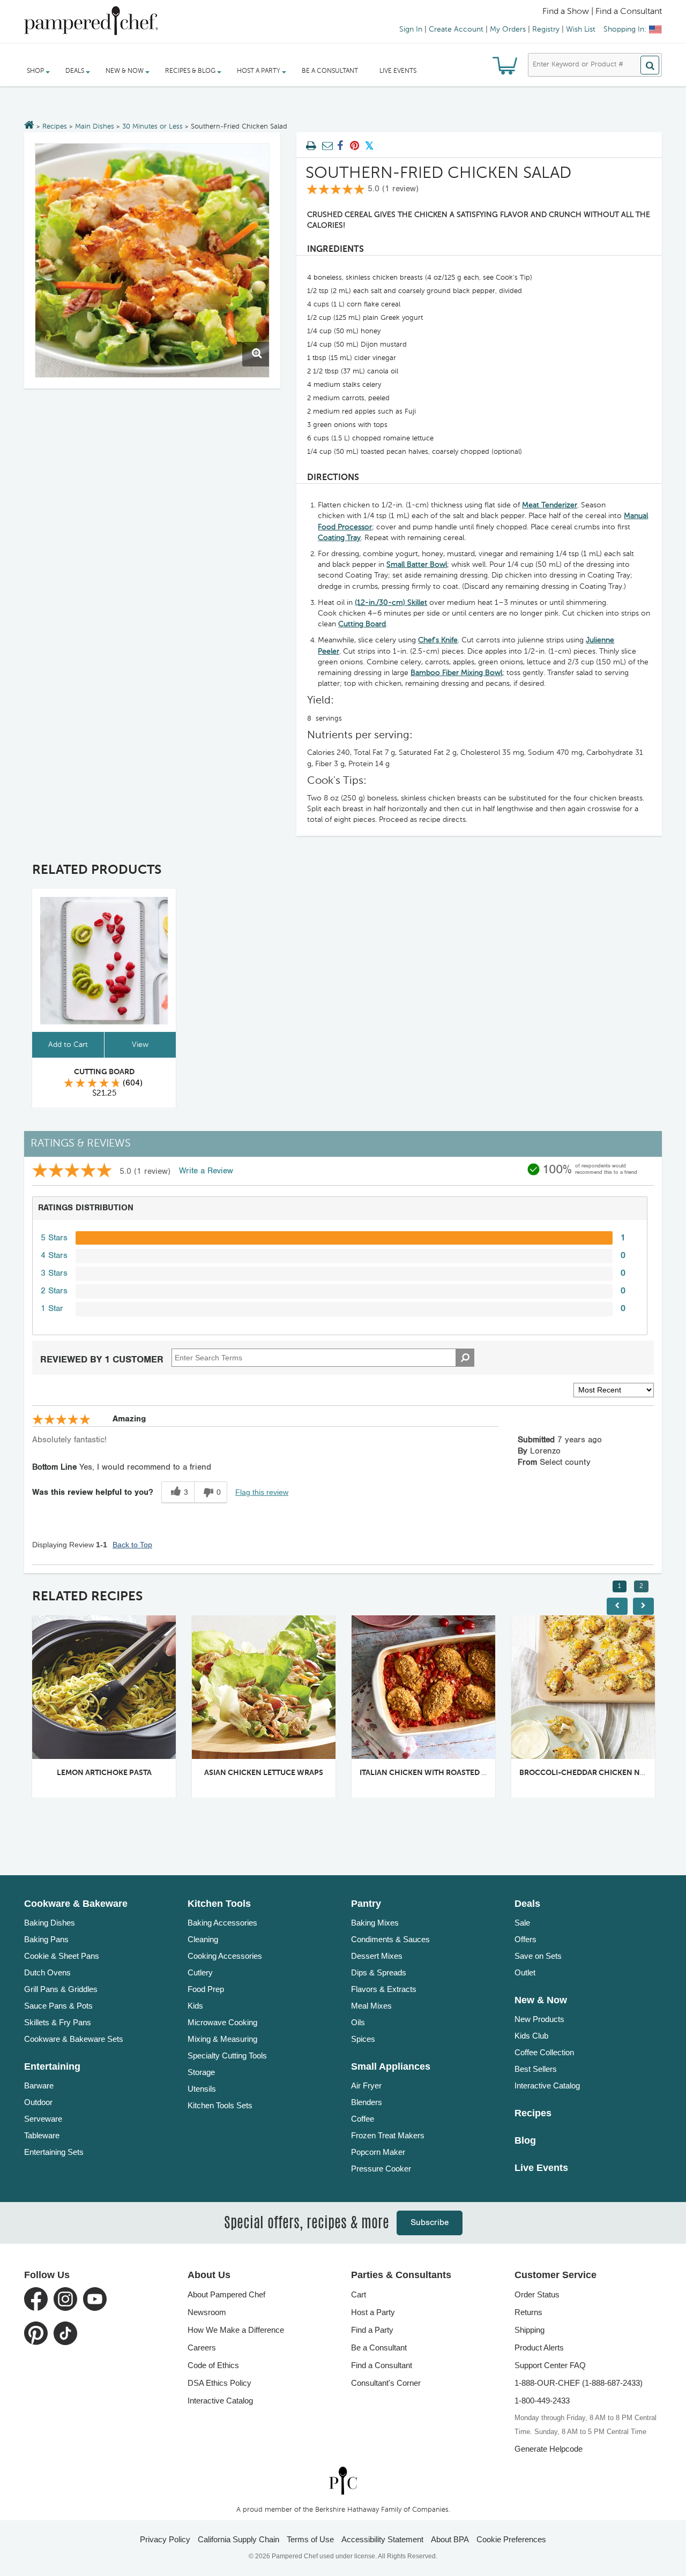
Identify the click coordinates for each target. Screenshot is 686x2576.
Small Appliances (391, 2066)
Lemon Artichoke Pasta (104, 1773)
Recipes (55, 127)
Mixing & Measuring (222, 2039)
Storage (201, 2072)
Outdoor (38, 2102)
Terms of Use (310, 2539)
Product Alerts (539, 2347)
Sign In (411, 29)
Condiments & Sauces (390, 1939)
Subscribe (430, 2223)
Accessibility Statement (382, 2539)
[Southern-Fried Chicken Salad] (152, 260)
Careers (202, 2347)
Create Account (456, 29)
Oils (358, 2022)
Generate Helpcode (549, 2449)
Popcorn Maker (378, 2152)
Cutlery (200, 1972)
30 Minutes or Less (152, 127)
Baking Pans (46, 1939)
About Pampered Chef (226, 2294)
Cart (359, 2294)
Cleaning (203, 1939)
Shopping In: (625, 29)
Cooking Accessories (225, 1956)
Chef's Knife (438, 640)
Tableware (42, 2135)
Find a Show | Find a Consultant (602, 12)
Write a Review (206, 1171)
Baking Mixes (375, 1923)
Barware (39, 2085)
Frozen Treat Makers (388, 2135)
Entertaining (52, 2066)
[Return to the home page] (29, 126)
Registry (546, 29)
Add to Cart (68, 1045)
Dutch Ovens (47, 1972)
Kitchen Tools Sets (220, 2105)
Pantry (366, 1904)
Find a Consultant (382, 2365)
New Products (539, 2019)
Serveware (43, 2119)
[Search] (650, 65)
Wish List (581, 29)
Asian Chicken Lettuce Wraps (264, 1773)
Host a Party (373, 2312)
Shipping (530, 2330)
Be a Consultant (330, 71)
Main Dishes (95, 127)
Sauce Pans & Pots (58, 2006)
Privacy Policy (165, 2539)
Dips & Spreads (379, 1972)
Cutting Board (362, 624)
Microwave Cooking (222, 2022)
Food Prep (206, 1989)
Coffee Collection (544, 2052)
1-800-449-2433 (542, 2401)
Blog (525, 2140)
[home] (343, 2480)
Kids (195, 2006)
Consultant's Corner (386, 2383)
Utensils (202, 2089)
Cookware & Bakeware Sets (74, 2039)
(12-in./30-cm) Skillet (391, 603)
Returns (528, 2312)
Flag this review (262, 1492)
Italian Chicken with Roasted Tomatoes (440, 1773)
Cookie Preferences (511, 2539)
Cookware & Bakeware (76, 1904)
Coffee (363, 2119)
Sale (522, 1923)
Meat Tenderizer (550, 505)
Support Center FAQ (550, 2365)
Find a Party (372, 2330)
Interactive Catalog (547, 2085)
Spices (363, 2039)
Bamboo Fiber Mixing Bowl (456, 673)
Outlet (525, 1972)
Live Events (398, 71)
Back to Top (132, 1545)
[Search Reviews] (465, 1358)
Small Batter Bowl (417, 565)
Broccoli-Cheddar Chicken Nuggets (595, 1773)
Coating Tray (339, 538)
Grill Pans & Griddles (61, 1989)
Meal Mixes (371, 2006)
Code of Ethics (213, 2365)
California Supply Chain (238, 2539)
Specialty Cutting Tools (227, 2055)
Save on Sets (538, 1956)
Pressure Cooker (381, 2169)
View (140, 1045)
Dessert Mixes (377, 1956)
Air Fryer (366, 2085)
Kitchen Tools (219, 1904)
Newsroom (207, 2312)
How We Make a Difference (236, 2330)
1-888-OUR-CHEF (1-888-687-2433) (579, 2383)
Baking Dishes (50, 1923)
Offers (525, 1939)
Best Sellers (536, 2069)
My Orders (508, 29)
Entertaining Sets (54, 2152)
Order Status (537, 2294)
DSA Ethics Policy (219, 2383)
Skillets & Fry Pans (58, 2022)
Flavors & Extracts (384, 1989)
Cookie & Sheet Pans (62, 1956)
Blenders (367, 2102)
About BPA (450, 2539)
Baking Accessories (222, 1923)
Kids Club (531, 2036)
